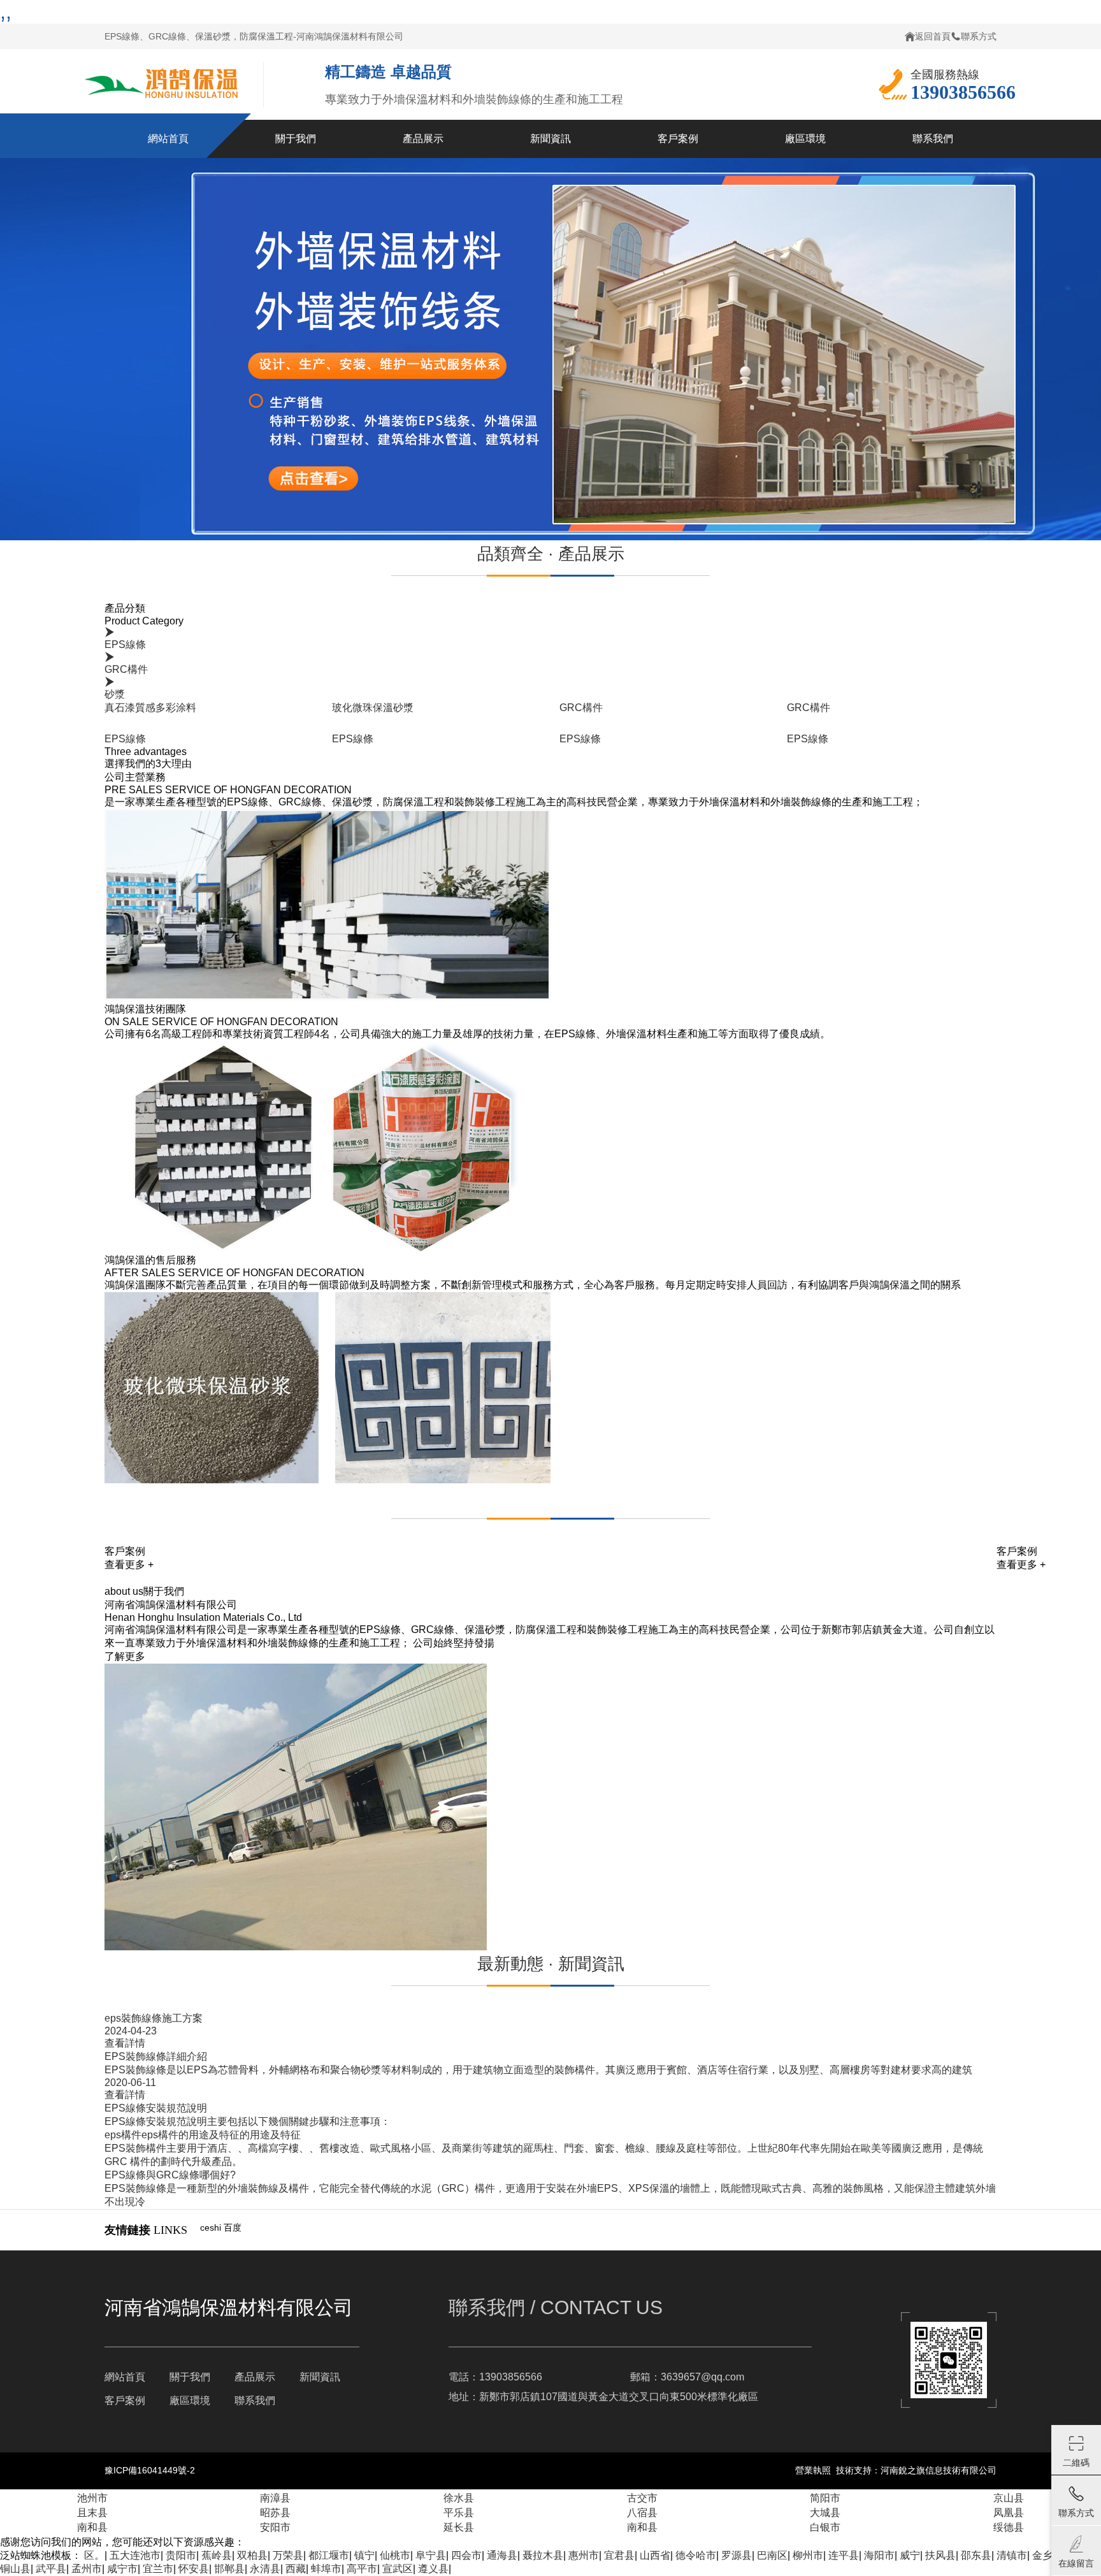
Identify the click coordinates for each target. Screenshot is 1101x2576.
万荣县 (288, 2555)
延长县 (459, 2527)
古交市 (642, 2498)
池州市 (92, 2498)
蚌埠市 (326, 2569)
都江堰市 (329, 2555)
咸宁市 (122, 2569)
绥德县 (1009, 2527)
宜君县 (619, 2555)
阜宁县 (431, 2555)
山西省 (655, 2555)
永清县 (265, 2569)
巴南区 (772, 2555)
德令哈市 (696, 2555)
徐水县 (459, 2498)
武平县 (51, 2569)
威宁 (910, 2555)
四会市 (466, 2555)
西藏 (296, 2569)
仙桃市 (395, 2555)
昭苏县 (275, 2513)
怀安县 (194, 2569)
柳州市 (808, 2555)
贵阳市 (181, 2555)
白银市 (825, 2527)
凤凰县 (1009, 2513)
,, (6, 11)
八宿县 (642, 2513)
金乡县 (1047, 2555)
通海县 (502, 2555)
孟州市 (87, 2569)
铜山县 (15, 2569)
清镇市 (1012, 2555)
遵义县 (433, 2569)
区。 (94, 2555)
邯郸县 (229, 2569)
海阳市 (879, 2555)
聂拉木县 (543, 2555)
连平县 (844, 2555)
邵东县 (976, 2555)
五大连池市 (135, 2555)
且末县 (92, 2513)
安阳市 (275, 2527)
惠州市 (584, 2555)
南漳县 (275, 2498)
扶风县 (940, 2555)
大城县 (825, 2513)
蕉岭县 (217, 2555)
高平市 (362, 2569)
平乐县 (459, 2513)
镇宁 (364, 2555)
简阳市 (825, 2498)
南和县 (92, 2527)
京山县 (1009, 2498)
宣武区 (398, 2569)
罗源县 (737, 2555)
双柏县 (252, 2555)
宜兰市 (158, 2569)
